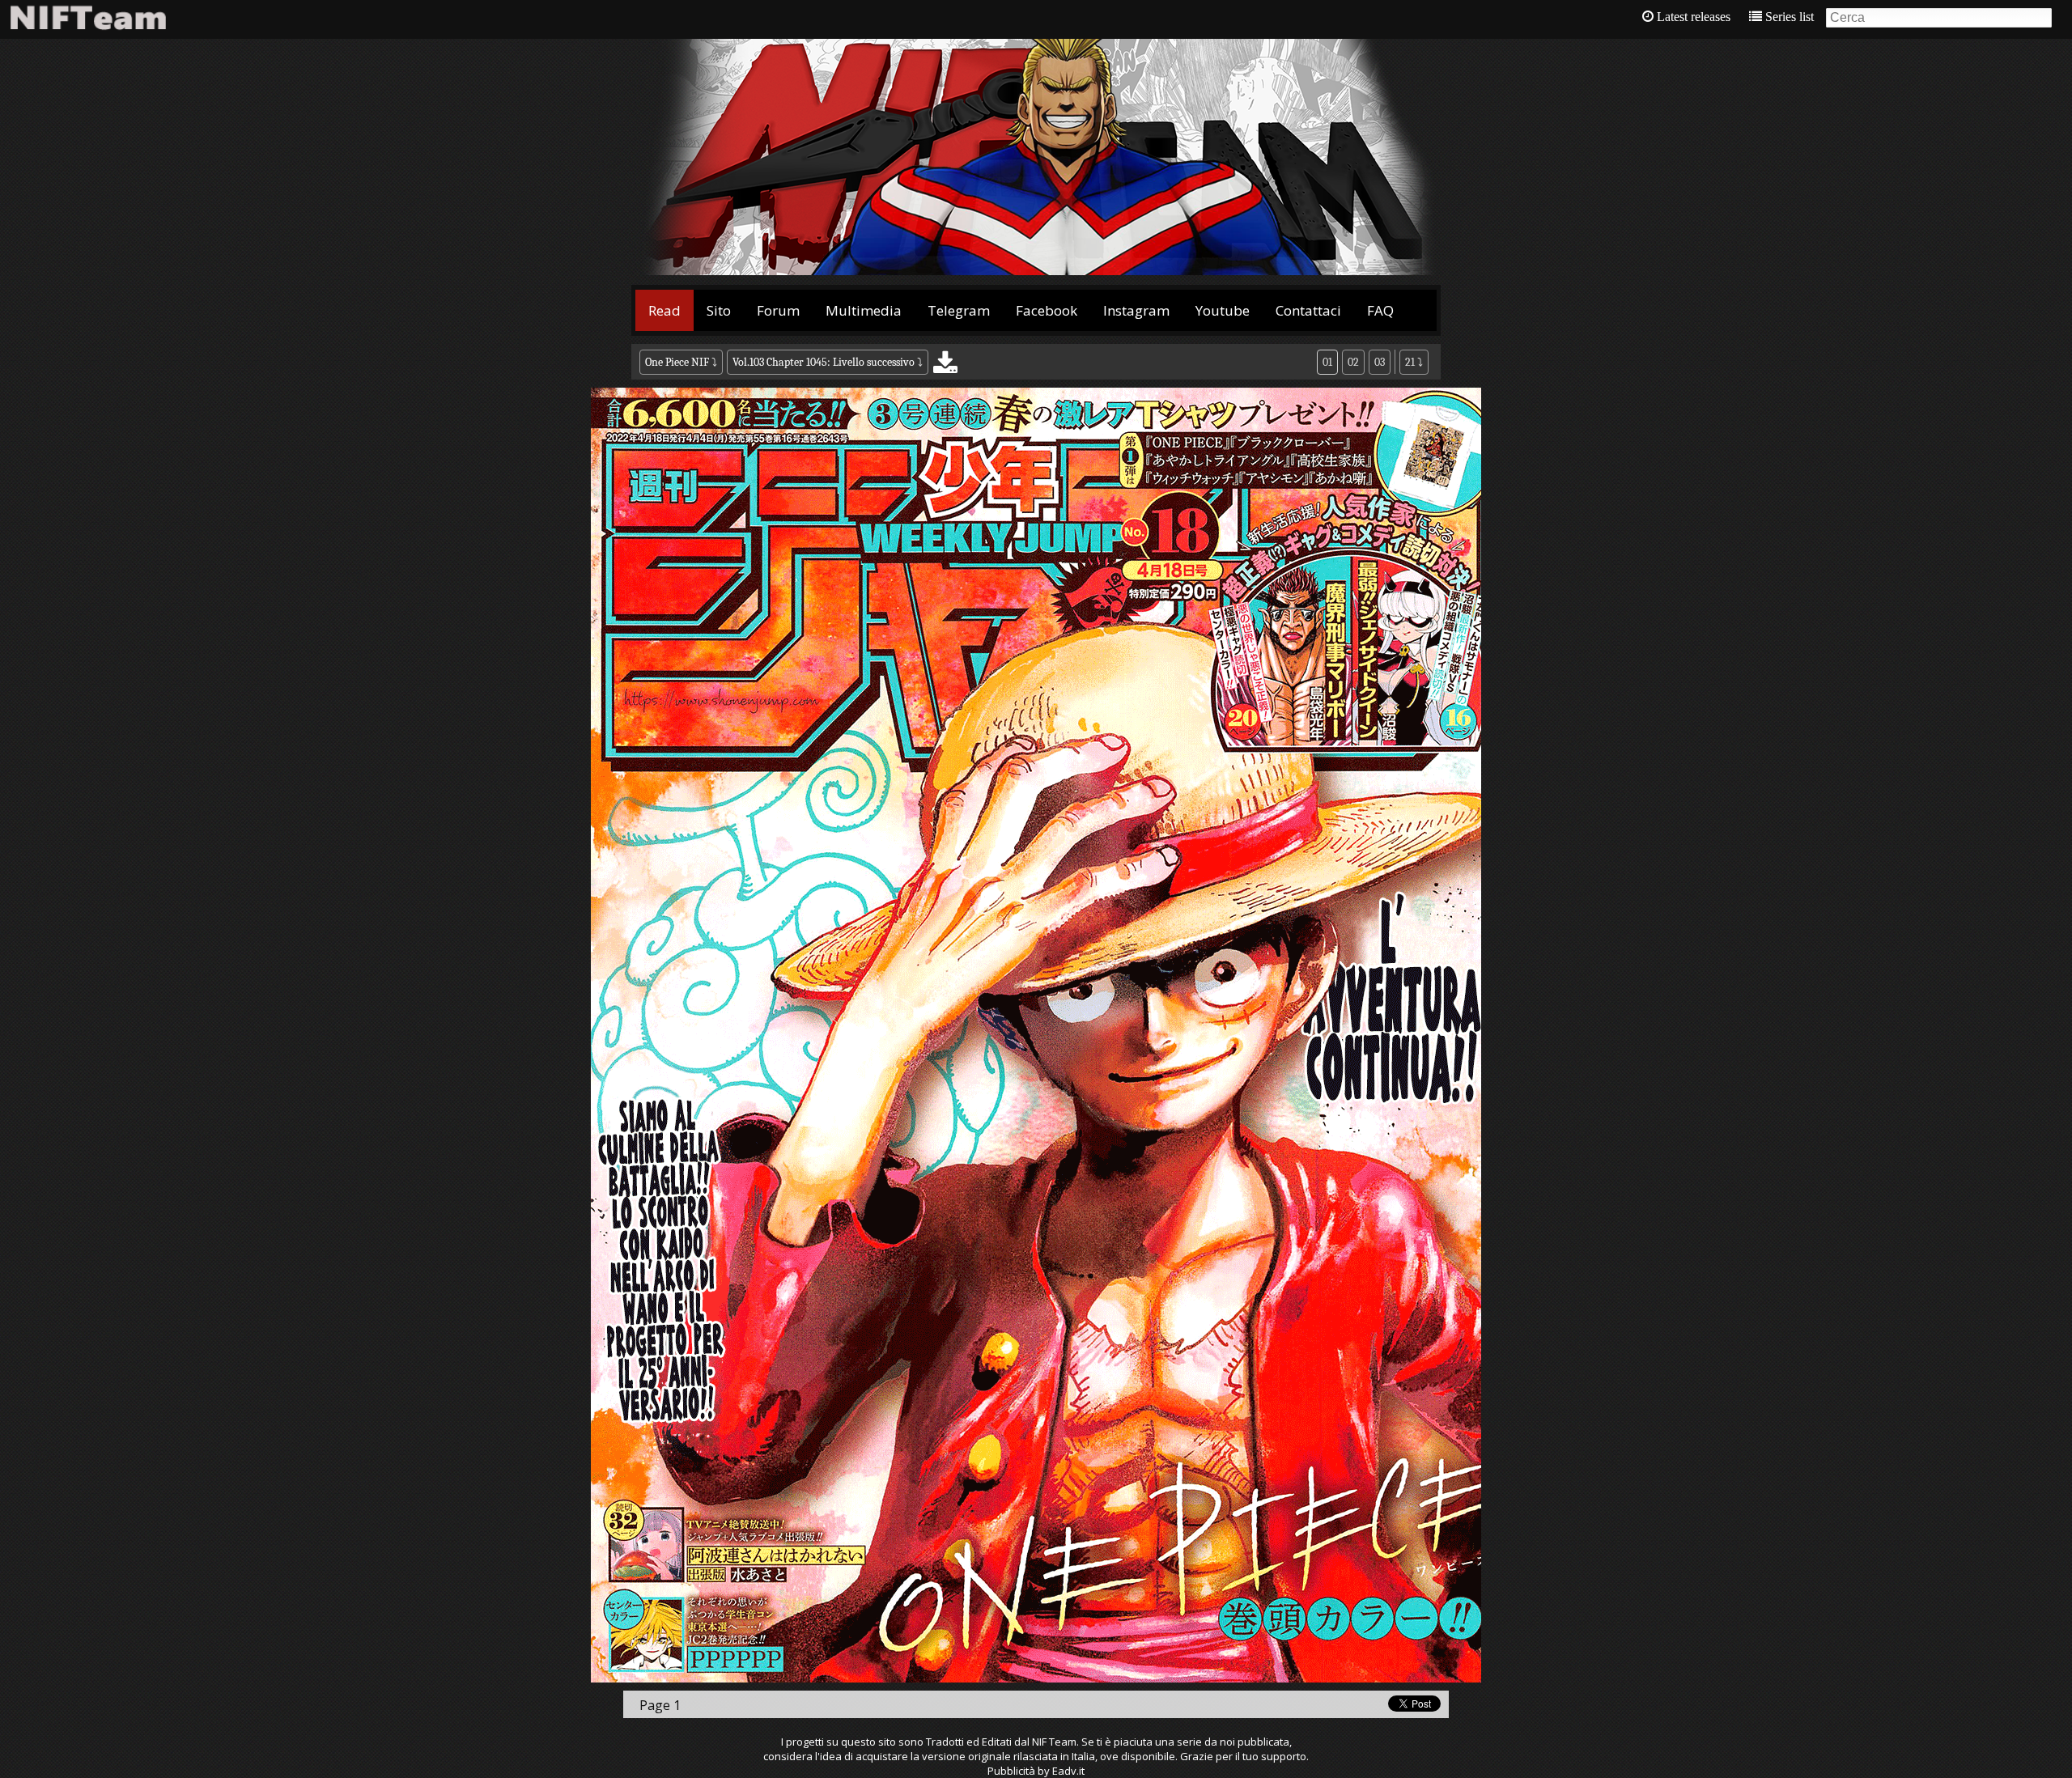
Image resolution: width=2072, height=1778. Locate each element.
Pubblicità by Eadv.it (1036, 1771)
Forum (778, 310)
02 (1353, 362)
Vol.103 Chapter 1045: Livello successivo (824, 362)
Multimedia (864, 310)
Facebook (1047, 310)
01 (1327, 362)
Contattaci (1308, 310)
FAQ (1380, 310)
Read (664, 310)
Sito (719, 310)
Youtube (1223, 310)
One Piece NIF (677, 362)
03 (1380, 362)
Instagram (1136, 310)
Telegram (959, 310)
